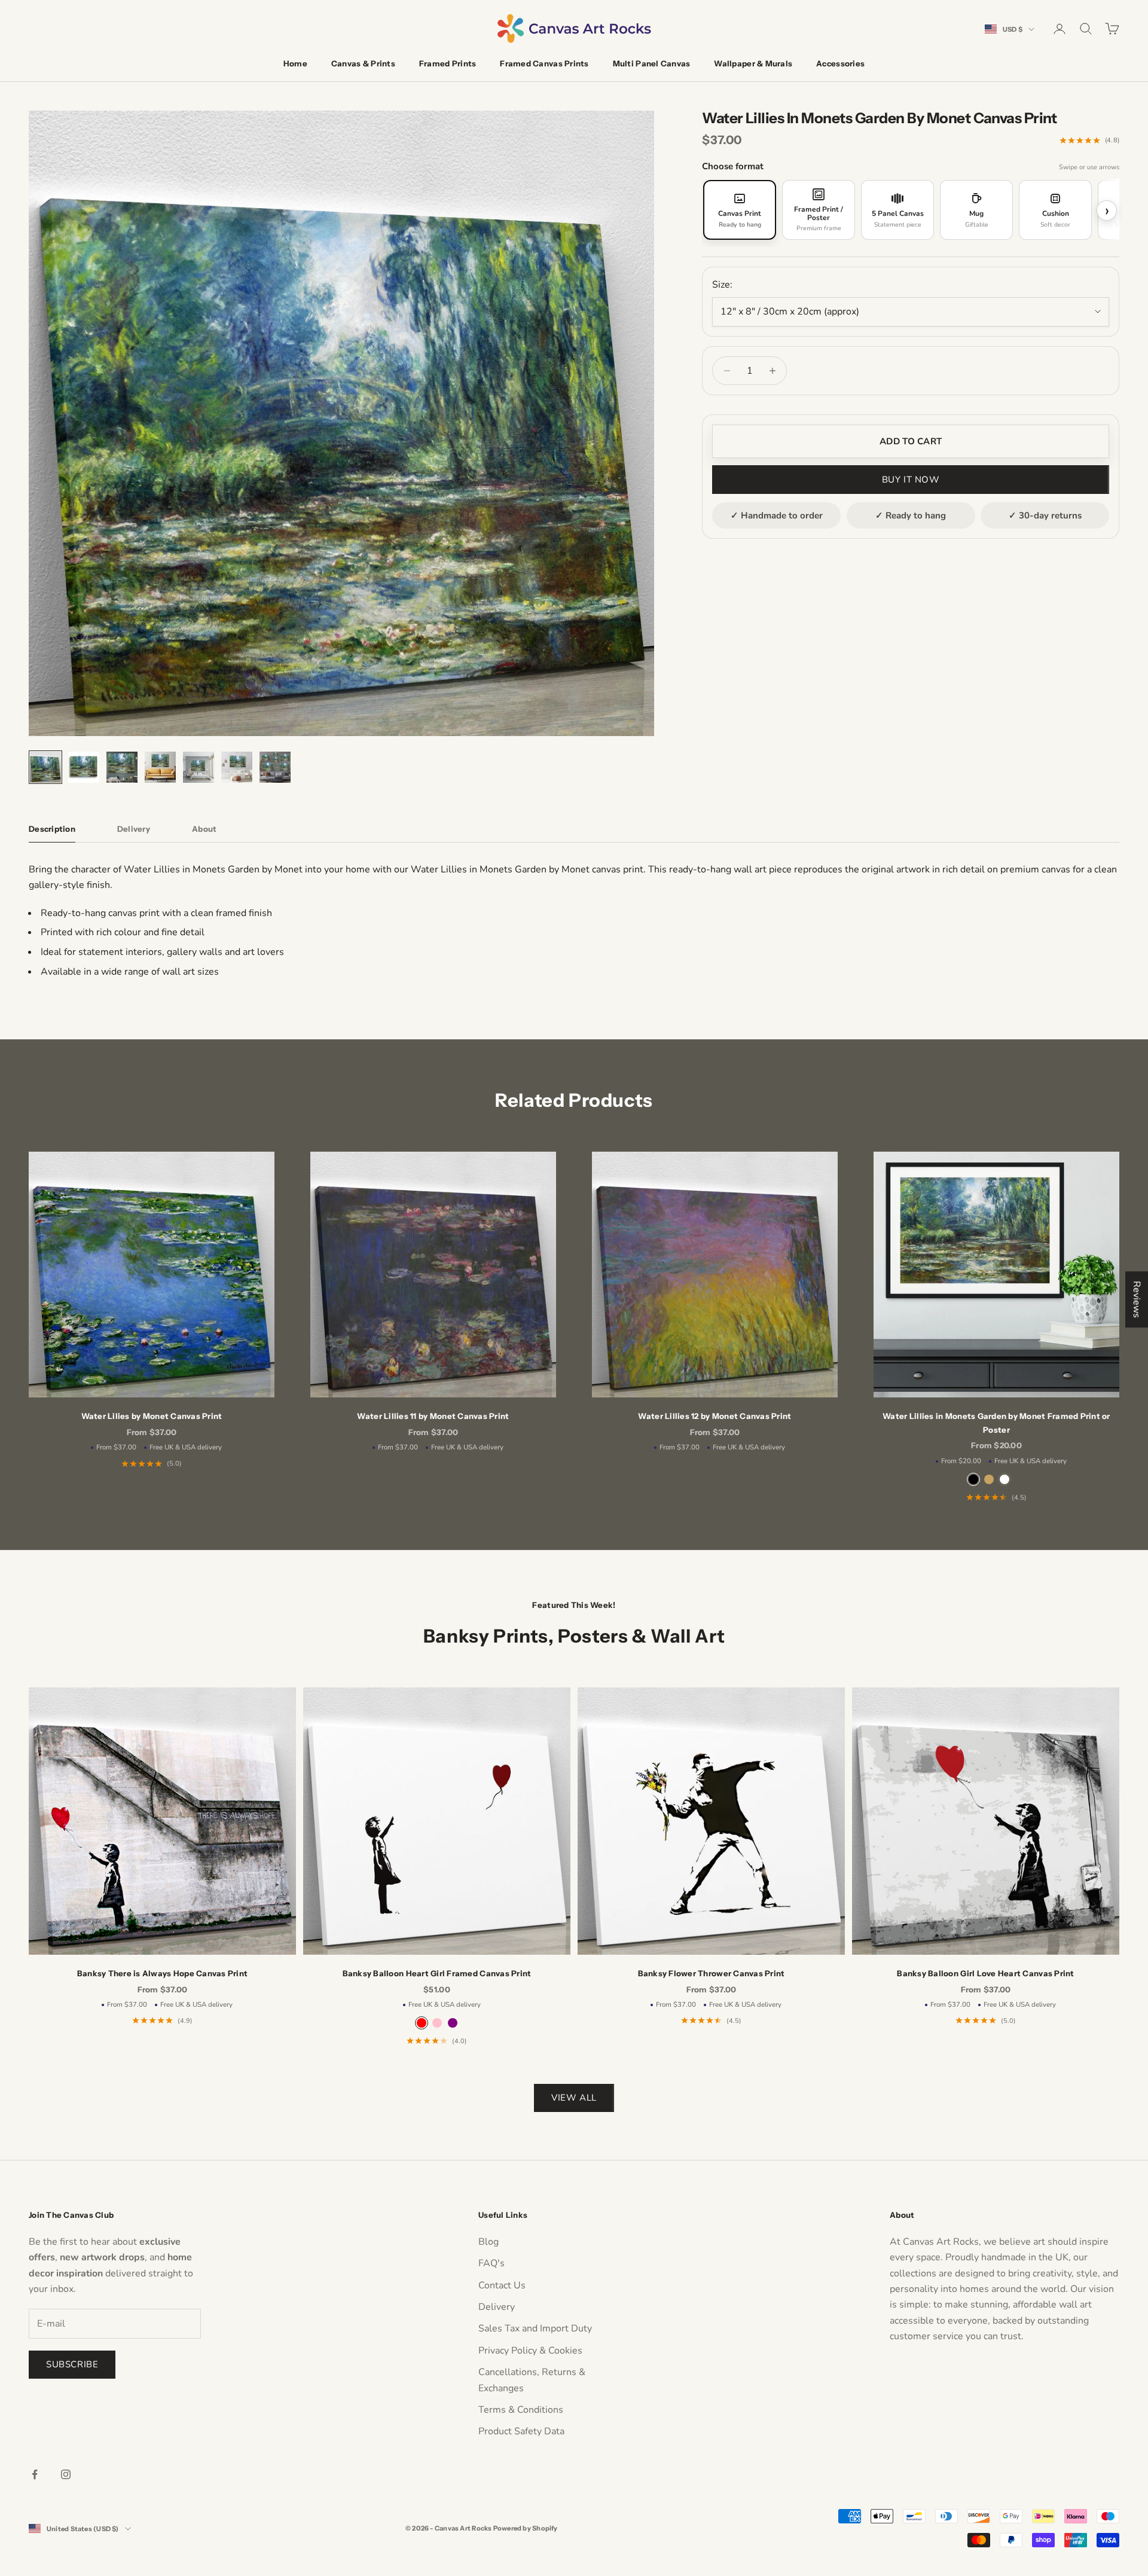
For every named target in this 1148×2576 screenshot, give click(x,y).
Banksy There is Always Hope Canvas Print (163, 1973)
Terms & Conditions (521, 2410)
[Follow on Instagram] (66, 2474)
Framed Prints (448, 63)
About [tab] (204, 829)
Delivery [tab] (134, 829)
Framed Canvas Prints (544, 63)
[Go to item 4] (160, 767)
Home (295, 63)
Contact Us (502, 2285)
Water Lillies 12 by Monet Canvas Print (715, 1416)
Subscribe (72, 2364)
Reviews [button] (1137, 1299)
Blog (488, 2242)
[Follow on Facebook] (35, 2474)
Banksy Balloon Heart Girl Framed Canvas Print (437, 1973)
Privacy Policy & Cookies (530, 2351)
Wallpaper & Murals (753, 63)
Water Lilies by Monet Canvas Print (152, 1416)
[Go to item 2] (84, 767)
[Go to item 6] (237, 767)
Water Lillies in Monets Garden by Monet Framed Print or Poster (996, 1423)
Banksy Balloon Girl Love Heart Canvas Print (985, 1973)
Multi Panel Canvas (652, 63)
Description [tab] (52, 829)
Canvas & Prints (363, 63)
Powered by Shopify (526, 2528)
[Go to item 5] (199, 767)
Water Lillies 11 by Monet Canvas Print (433, 1416)
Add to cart (911, 441)
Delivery (497, 2307)
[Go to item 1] (45, 767)
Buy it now (911, 480)
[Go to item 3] (122, 767)
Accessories (840, 63)
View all (574, 2098)
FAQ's (491, 2263)
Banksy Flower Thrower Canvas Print (712, 1973)
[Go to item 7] (275, 767)
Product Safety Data (521, 2431)
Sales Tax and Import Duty (535, 2328)
